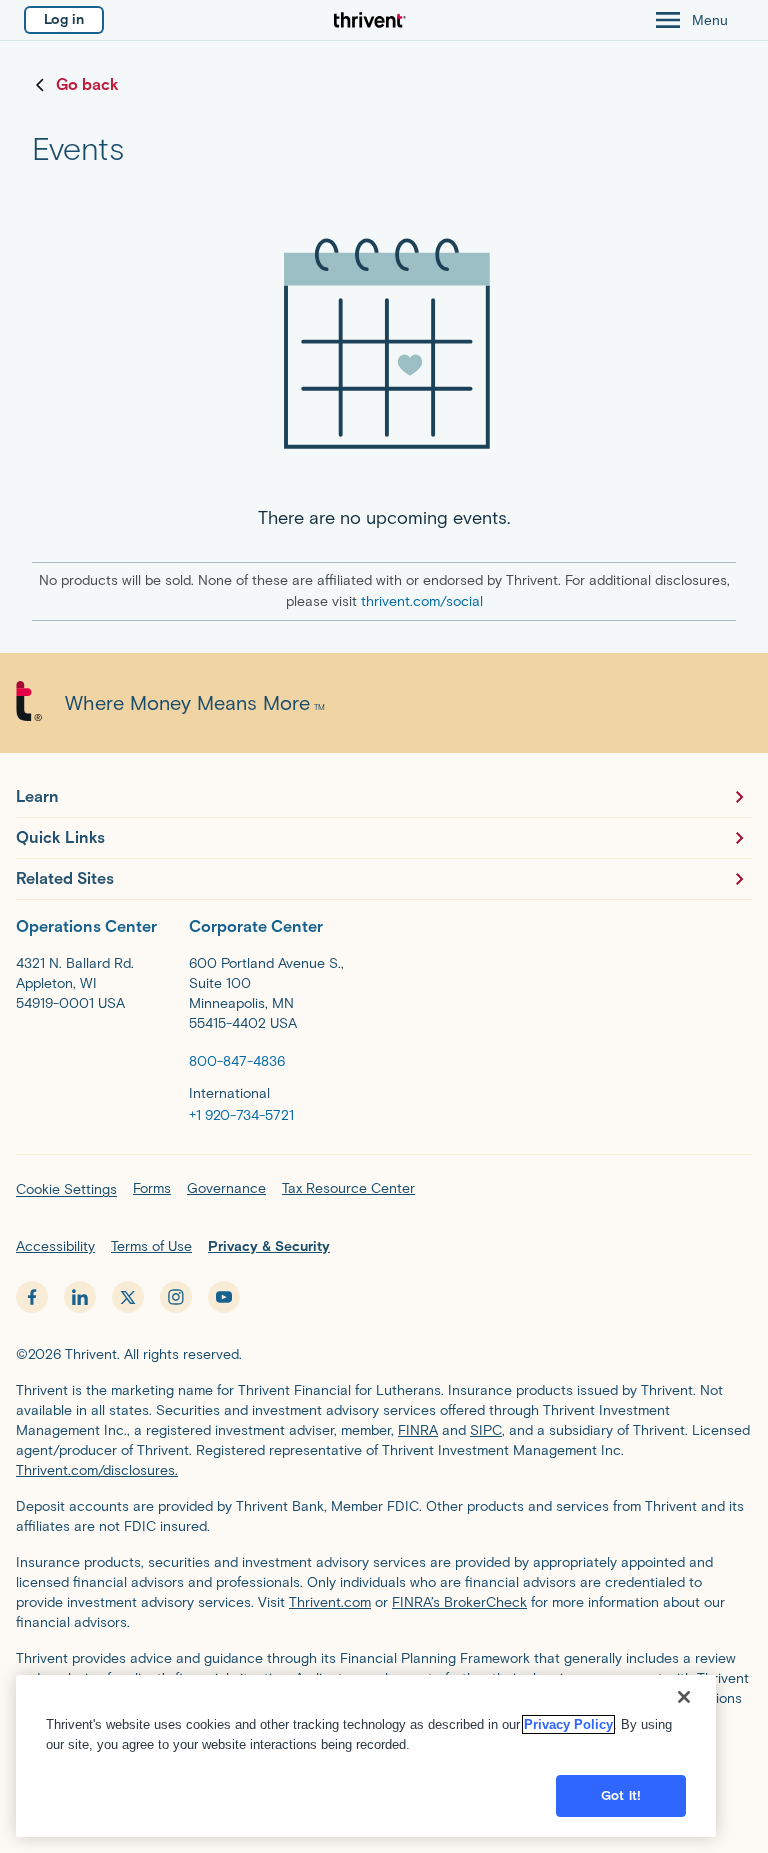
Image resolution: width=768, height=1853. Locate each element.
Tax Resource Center (348, 1188)
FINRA (418, 1430)
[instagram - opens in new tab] (176, 1297)
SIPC (486, 1430)
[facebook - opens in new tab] (32, 1297)
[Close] (684, 1697)
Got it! (621, 1795)
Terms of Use (151, 1246)
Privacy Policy (568, 1724)
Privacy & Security (269, 1246)
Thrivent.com (330, 1602)
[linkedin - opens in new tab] (80, 1297)
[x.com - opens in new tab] (128, 1297)
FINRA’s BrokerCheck (459, 1602)
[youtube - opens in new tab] (224, 1297)
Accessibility (55, 1246)
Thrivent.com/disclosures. (97, 1470)
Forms (152, 1188)
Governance (226, 1188)
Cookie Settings (66, 1189)
